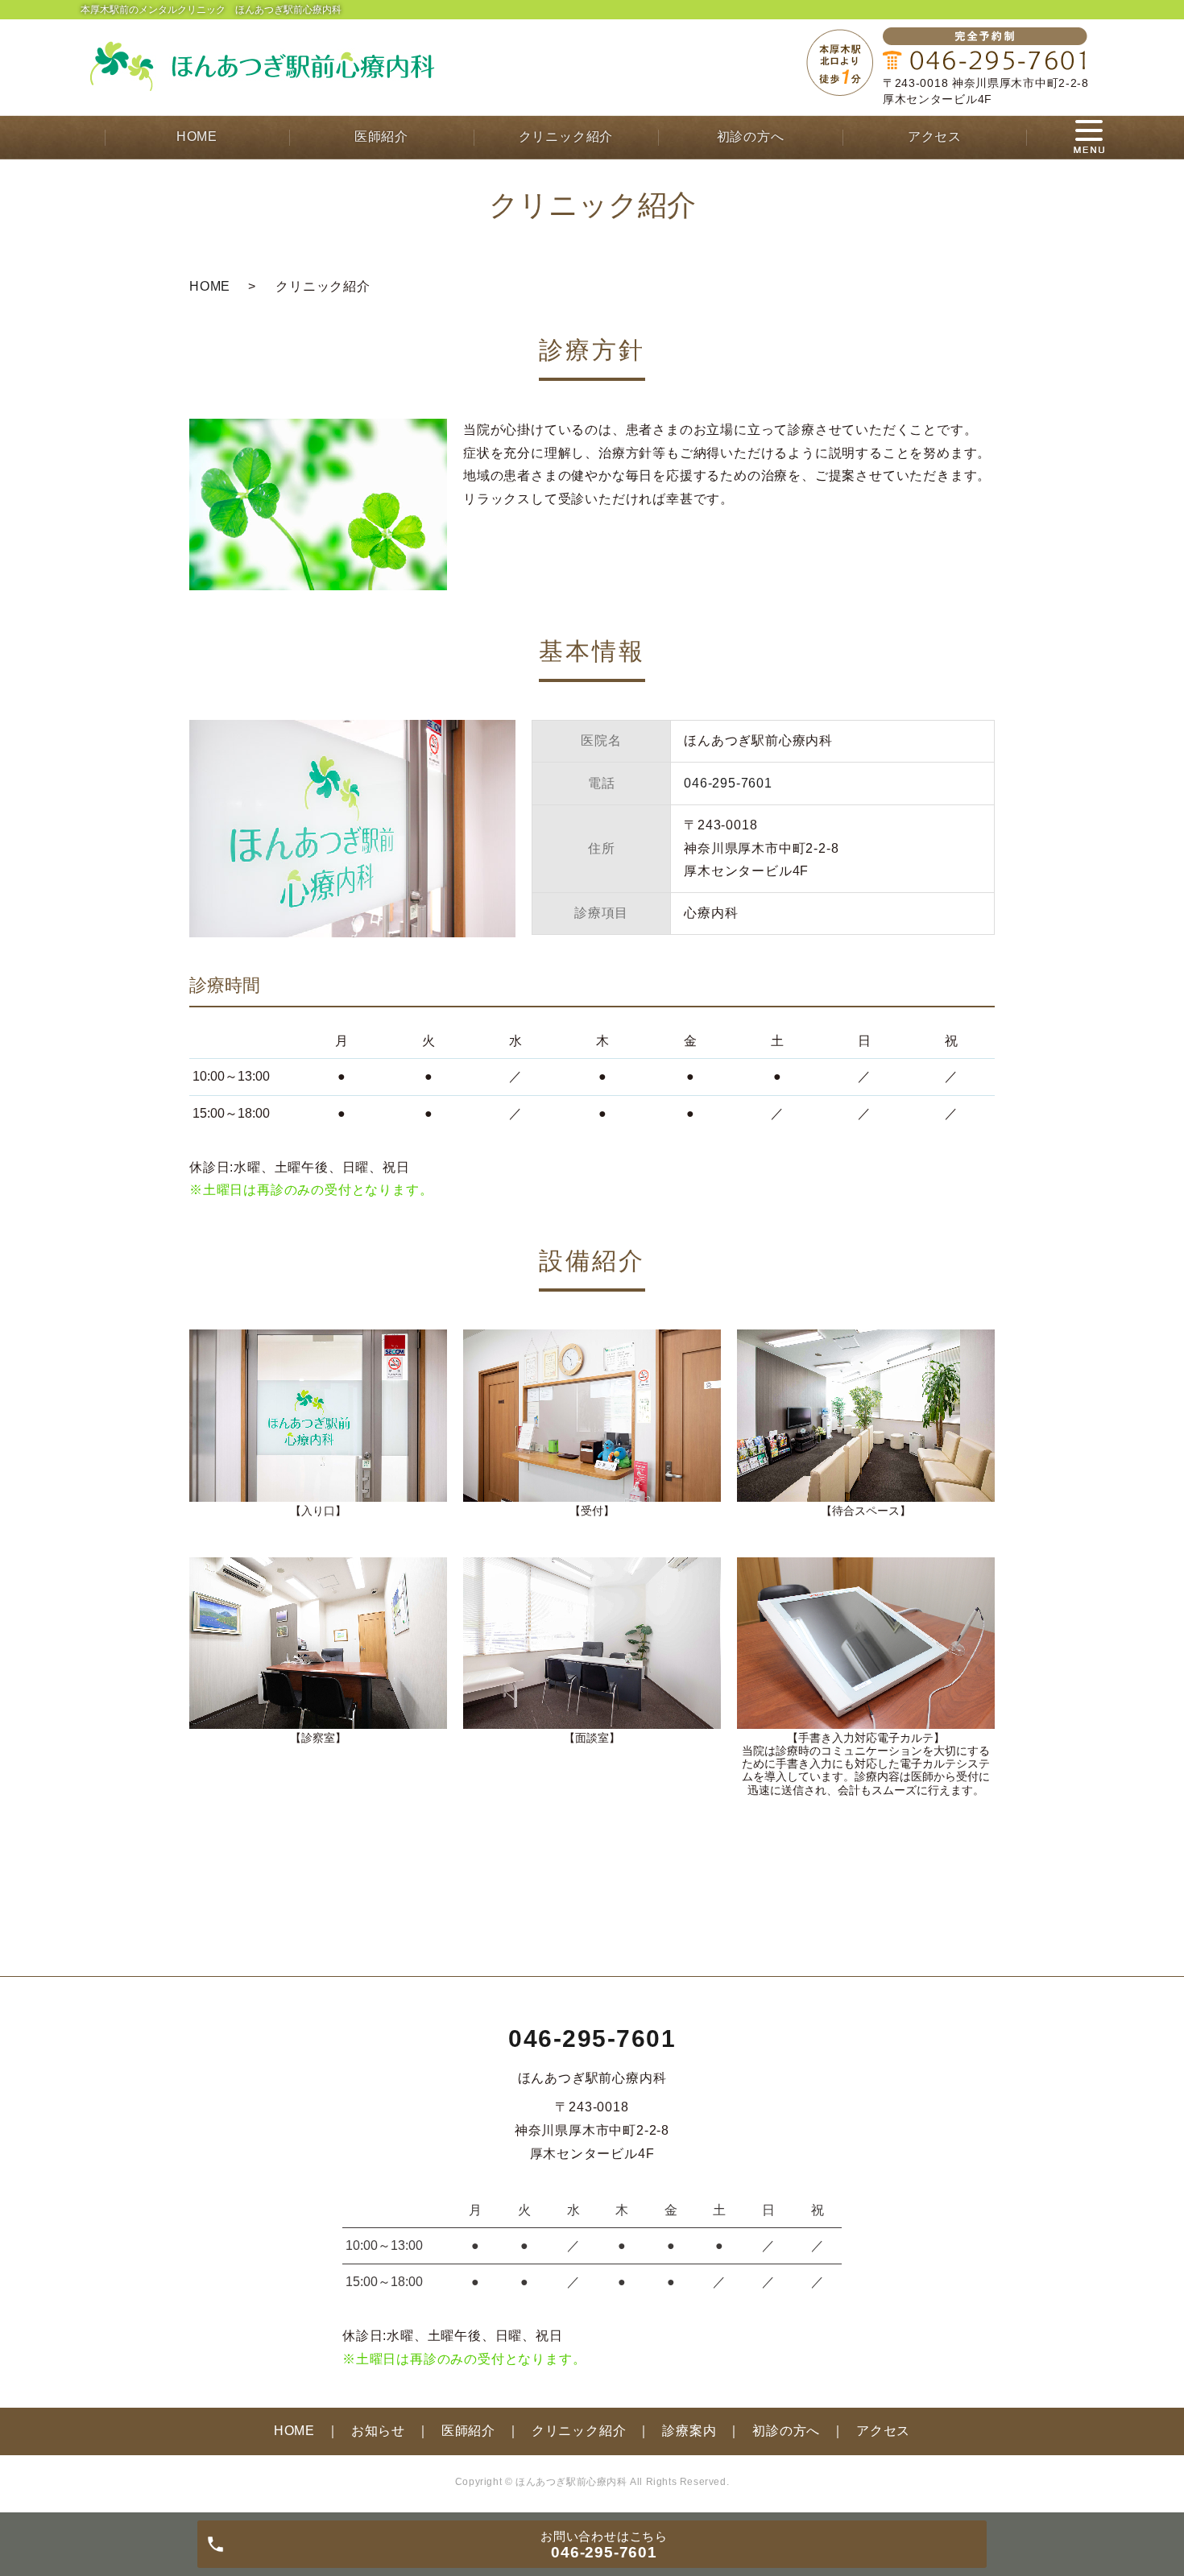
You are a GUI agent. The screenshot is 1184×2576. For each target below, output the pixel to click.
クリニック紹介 (566, 136)
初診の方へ (751, 136)
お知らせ (378, 2431)
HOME (197, 136)
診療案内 (689, 2431)
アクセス (935, 136)
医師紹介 (381, 136)
